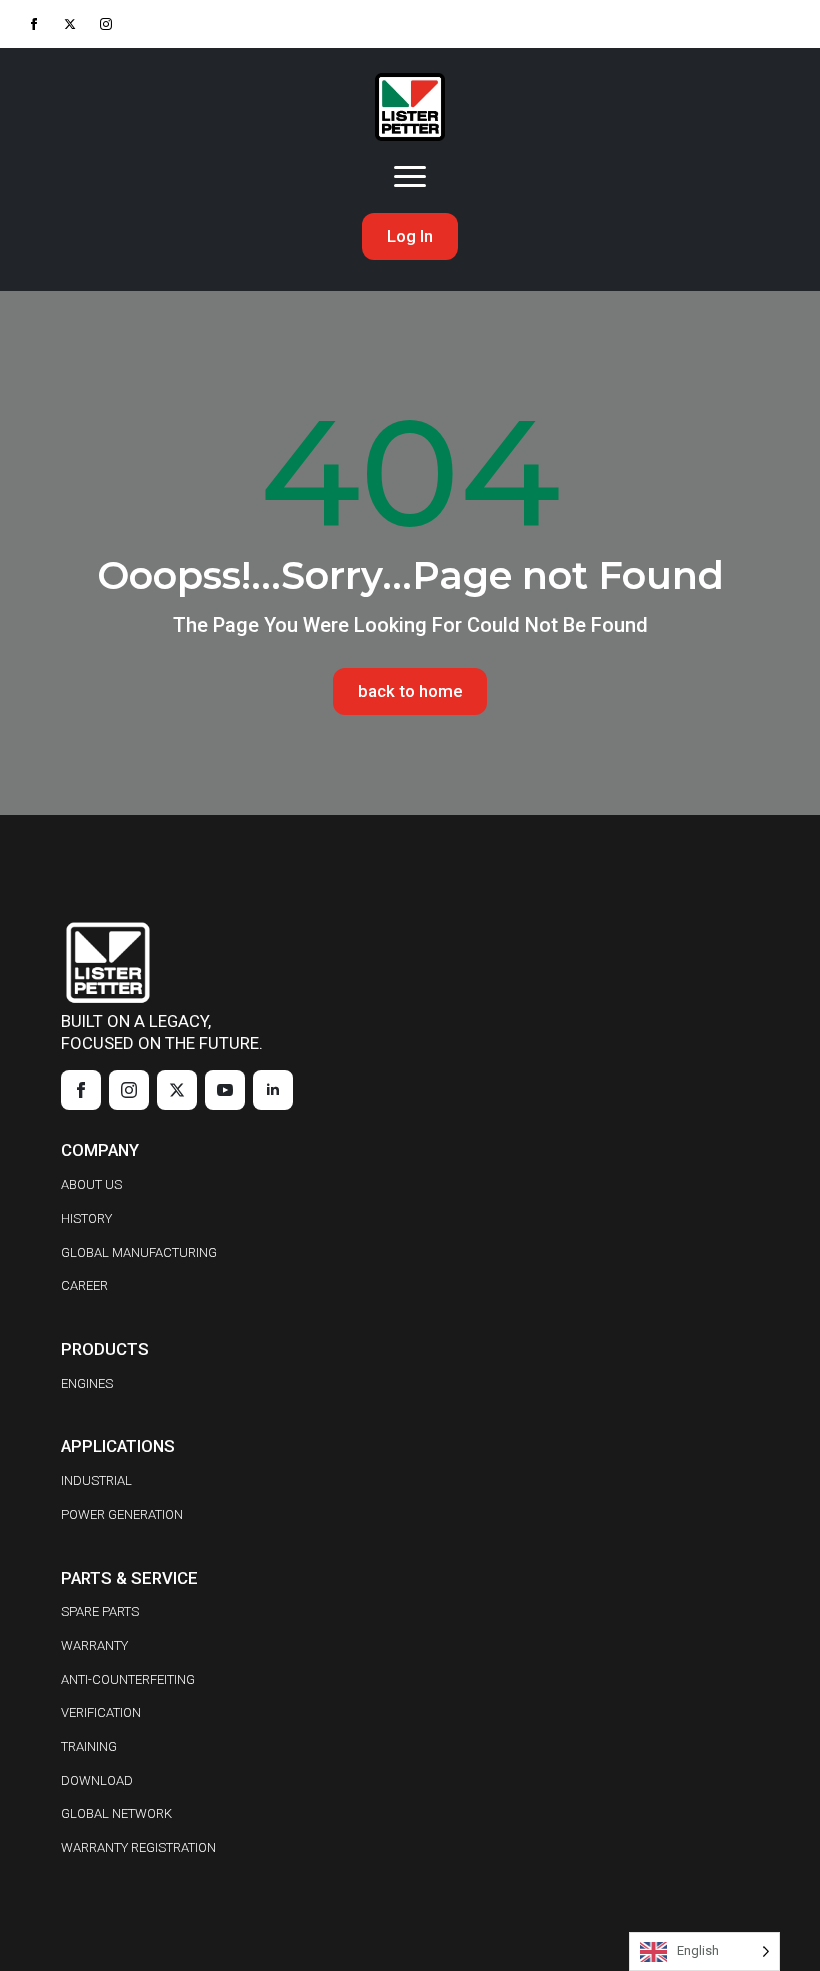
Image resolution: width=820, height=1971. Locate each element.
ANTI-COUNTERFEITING (128, 1679)
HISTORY (86, 1218)
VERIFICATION (101, 1712)
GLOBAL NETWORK (116, 1813)
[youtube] (225, 1090)
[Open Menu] (410, 177)
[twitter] (70, 24)
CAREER (84, 1285)
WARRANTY (94, 1645)
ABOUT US (91, 1184)
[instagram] (106, 24)
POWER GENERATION (122, 1514)
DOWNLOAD (97, 1780)
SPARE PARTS (100, 1611)
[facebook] (34, 24)
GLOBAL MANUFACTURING (139, 1252)
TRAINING (89, 1746)
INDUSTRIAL (96, 1480)
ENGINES (87, 1383)
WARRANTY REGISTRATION (138, 1847)
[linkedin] (273, 1090)
